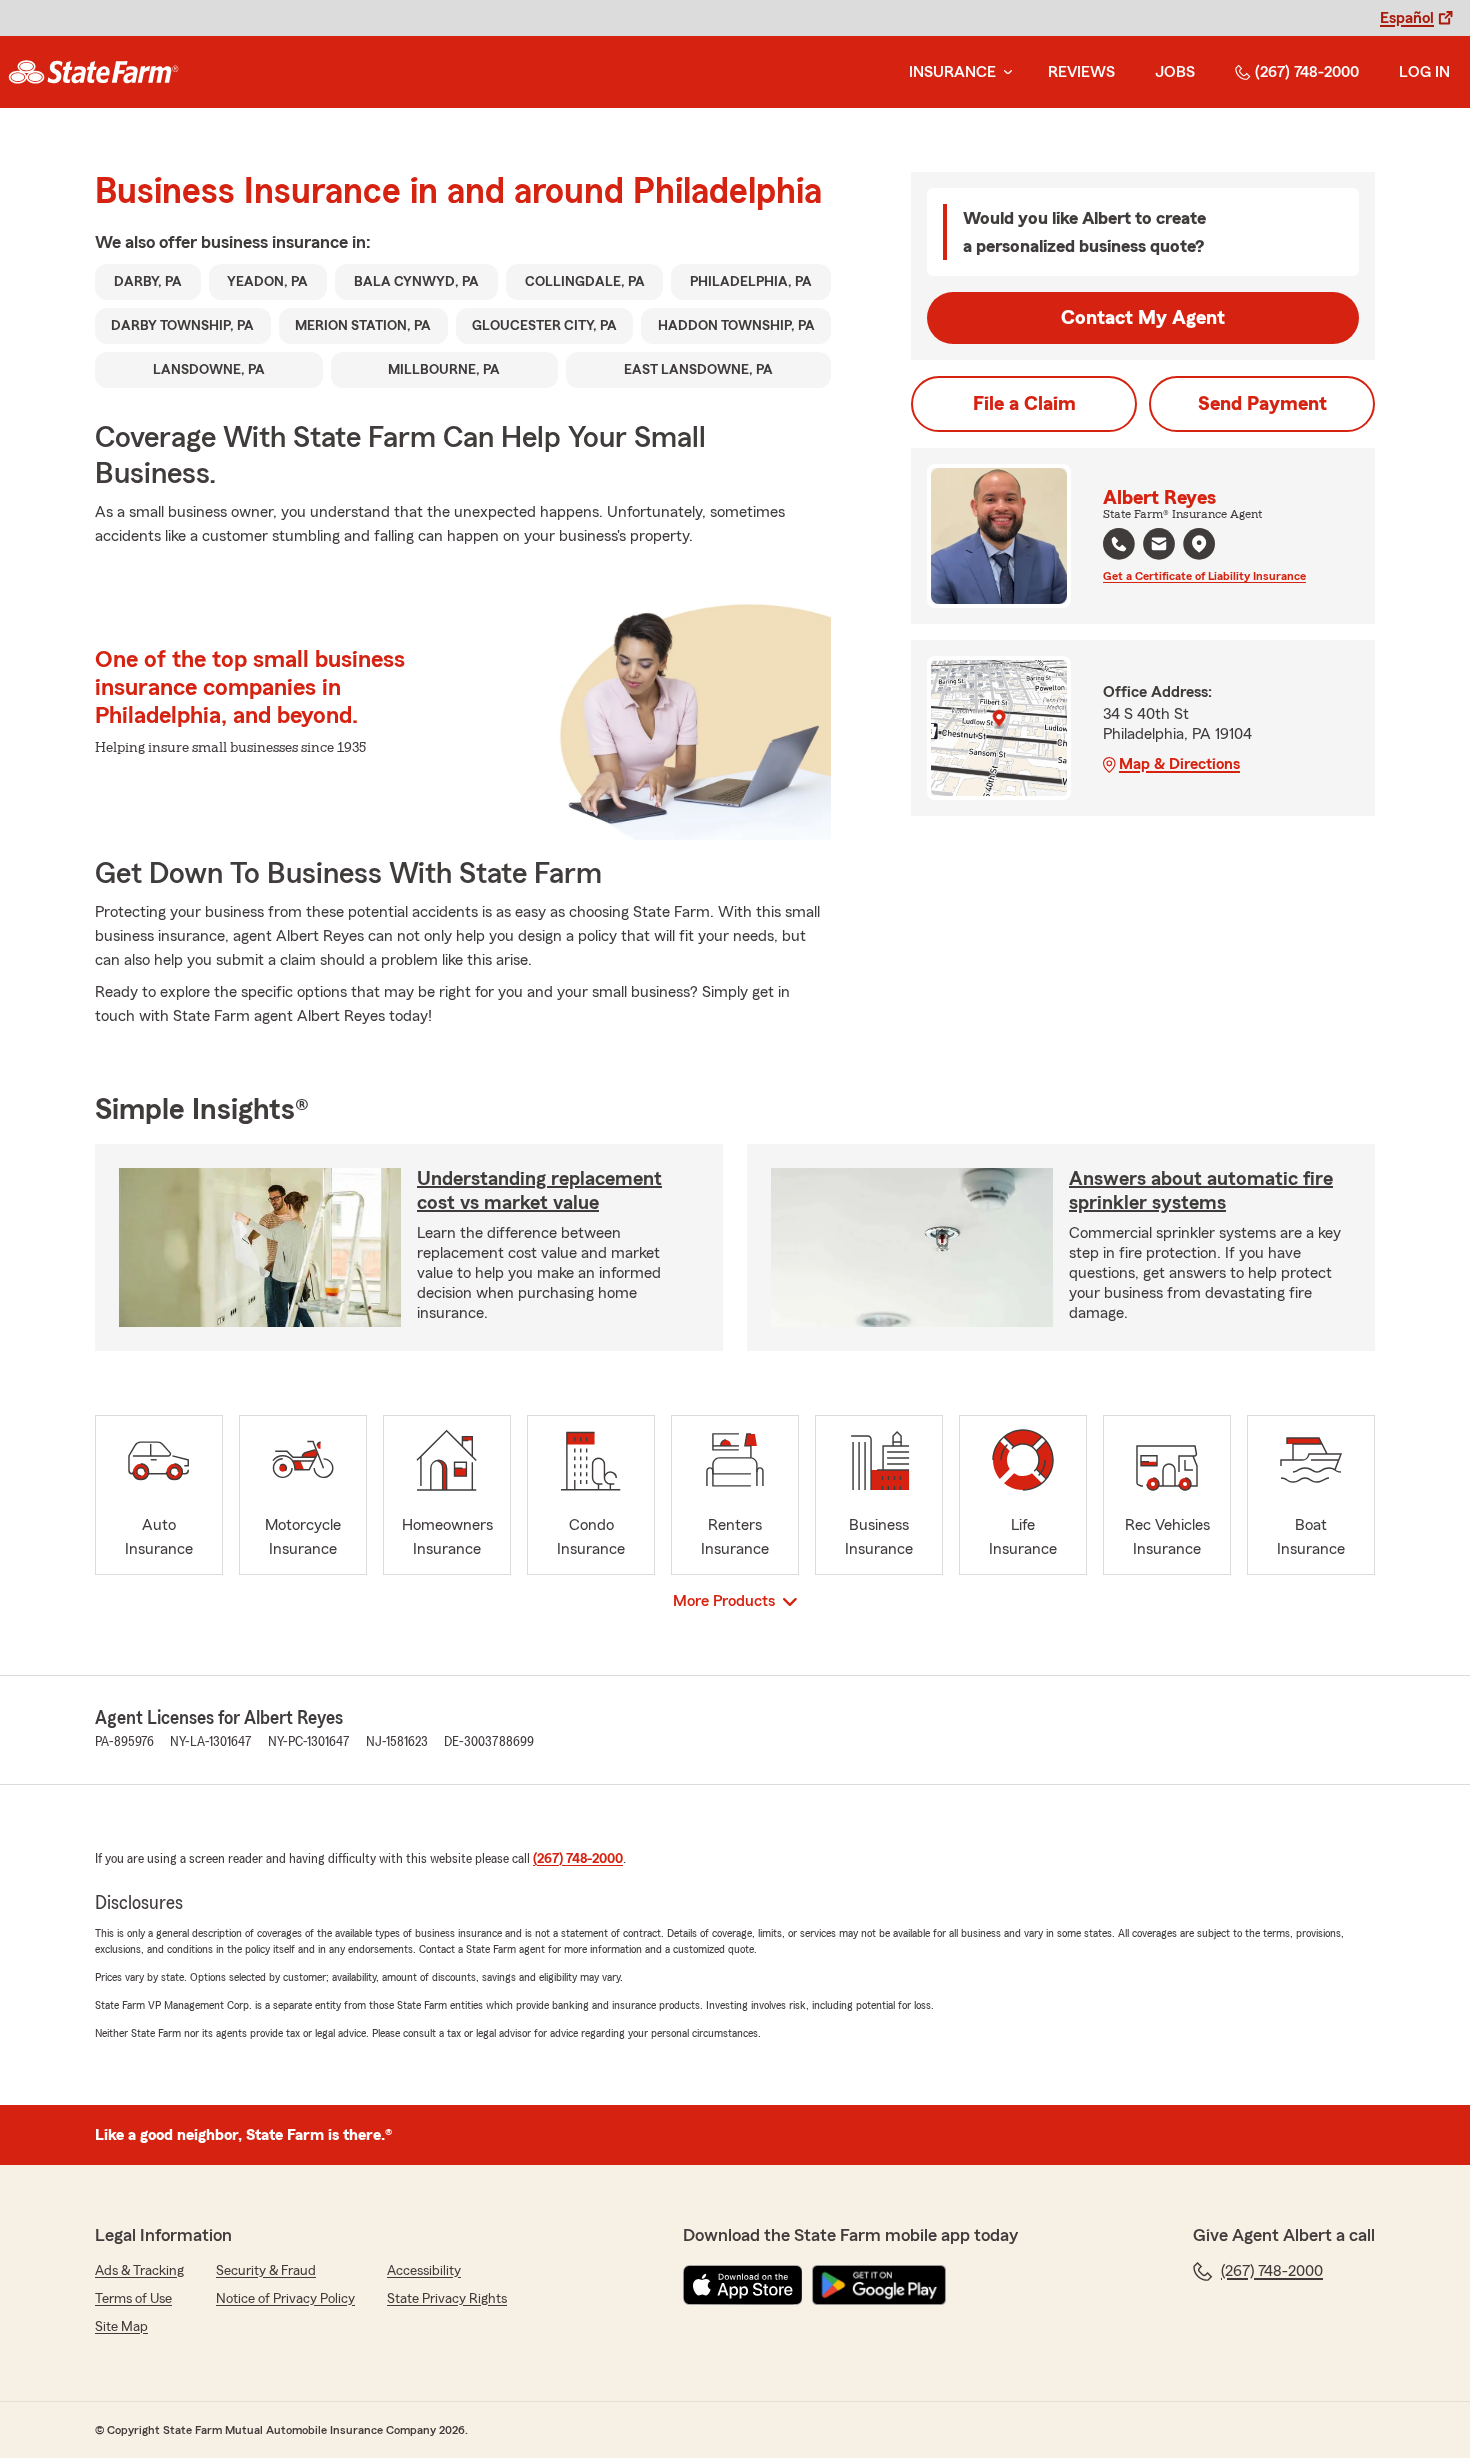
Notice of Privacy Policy (285, 2299)
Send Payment (1262, 404)
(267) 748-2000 (1307, 72)
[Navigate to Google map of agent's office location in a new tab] (1199, 544)
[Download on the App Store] (743, 2285)
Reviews (1081, 72)
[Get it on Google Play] (879, 2285)
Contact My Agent (1143, 318)
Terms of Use (133, 2299)
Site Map (121, 2327)
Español (1407, 18)
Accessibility (424, 2271)
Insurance (952, 72)
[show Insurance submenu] (1004, 72)
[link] (93, 72)
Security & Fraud (266, 2271)
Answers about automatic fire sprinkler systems (1201, 1191)
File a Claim (1024, 404)
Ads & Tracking (139, 2271)
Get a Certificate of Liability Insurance (1204, 576)
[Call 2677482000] (1119, 544)
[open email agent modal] (1159, 546)
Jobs (1175, 72)
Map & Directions (1179, 764)
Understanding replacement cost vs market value (539, 1191)
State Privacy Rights (447, 2299)
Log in (1424, 72)
